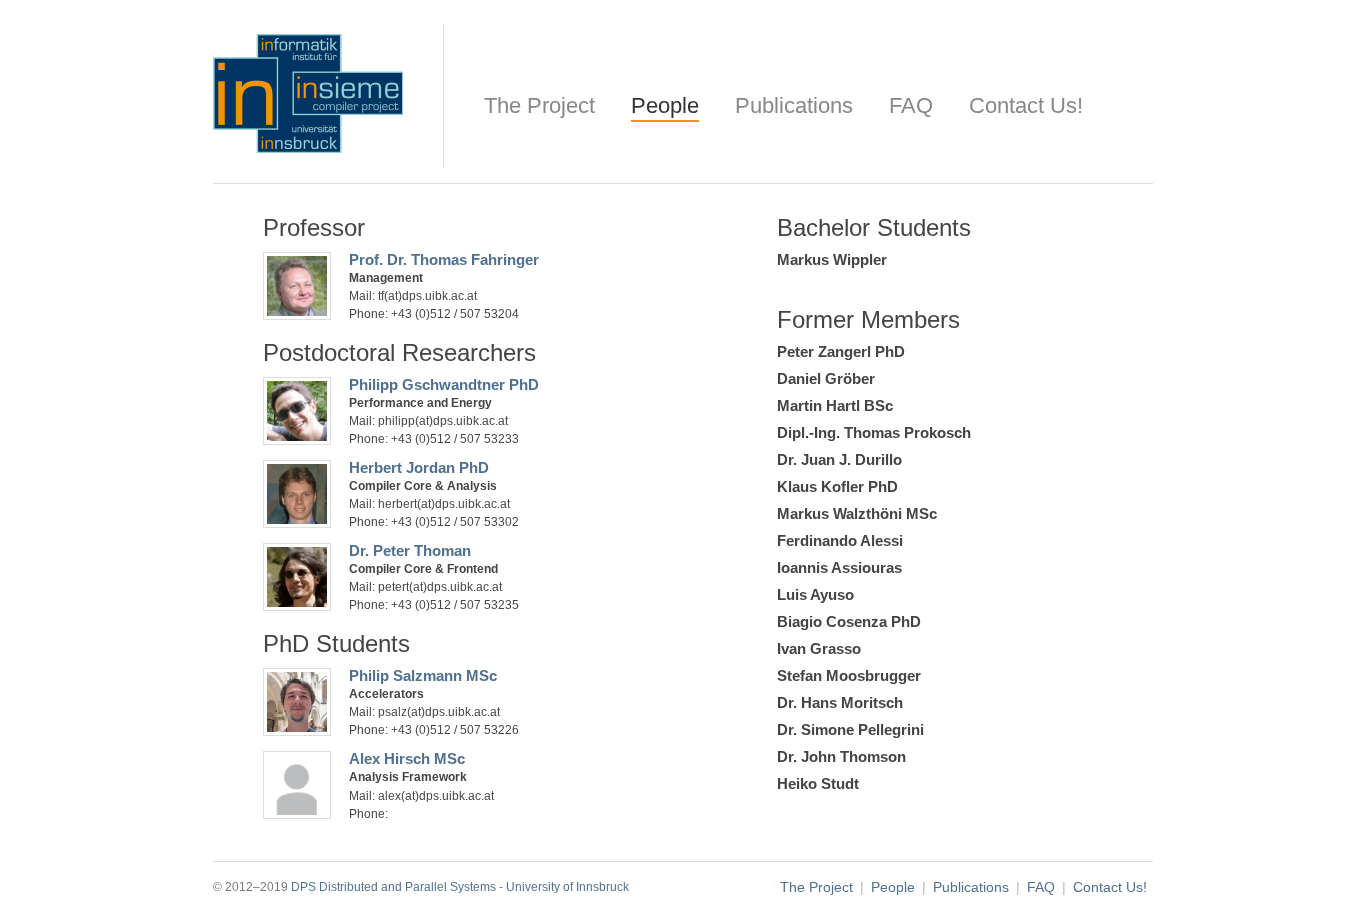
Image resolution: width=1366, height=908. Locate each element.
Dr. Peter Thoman (410, 550)
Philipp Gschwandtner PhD (444, 384)
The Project (539, 105)
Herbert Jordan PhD (419, 467)
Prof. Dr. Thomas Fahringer (444, 259)
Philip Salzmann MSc (423, 675)
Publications (794, 105)
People (665, 105)
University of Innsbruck (567, 887)
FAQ (911, 105)
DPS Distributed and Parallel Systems (393, 887)
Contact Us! (1026, 105)
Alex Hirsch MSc (407, 758)
